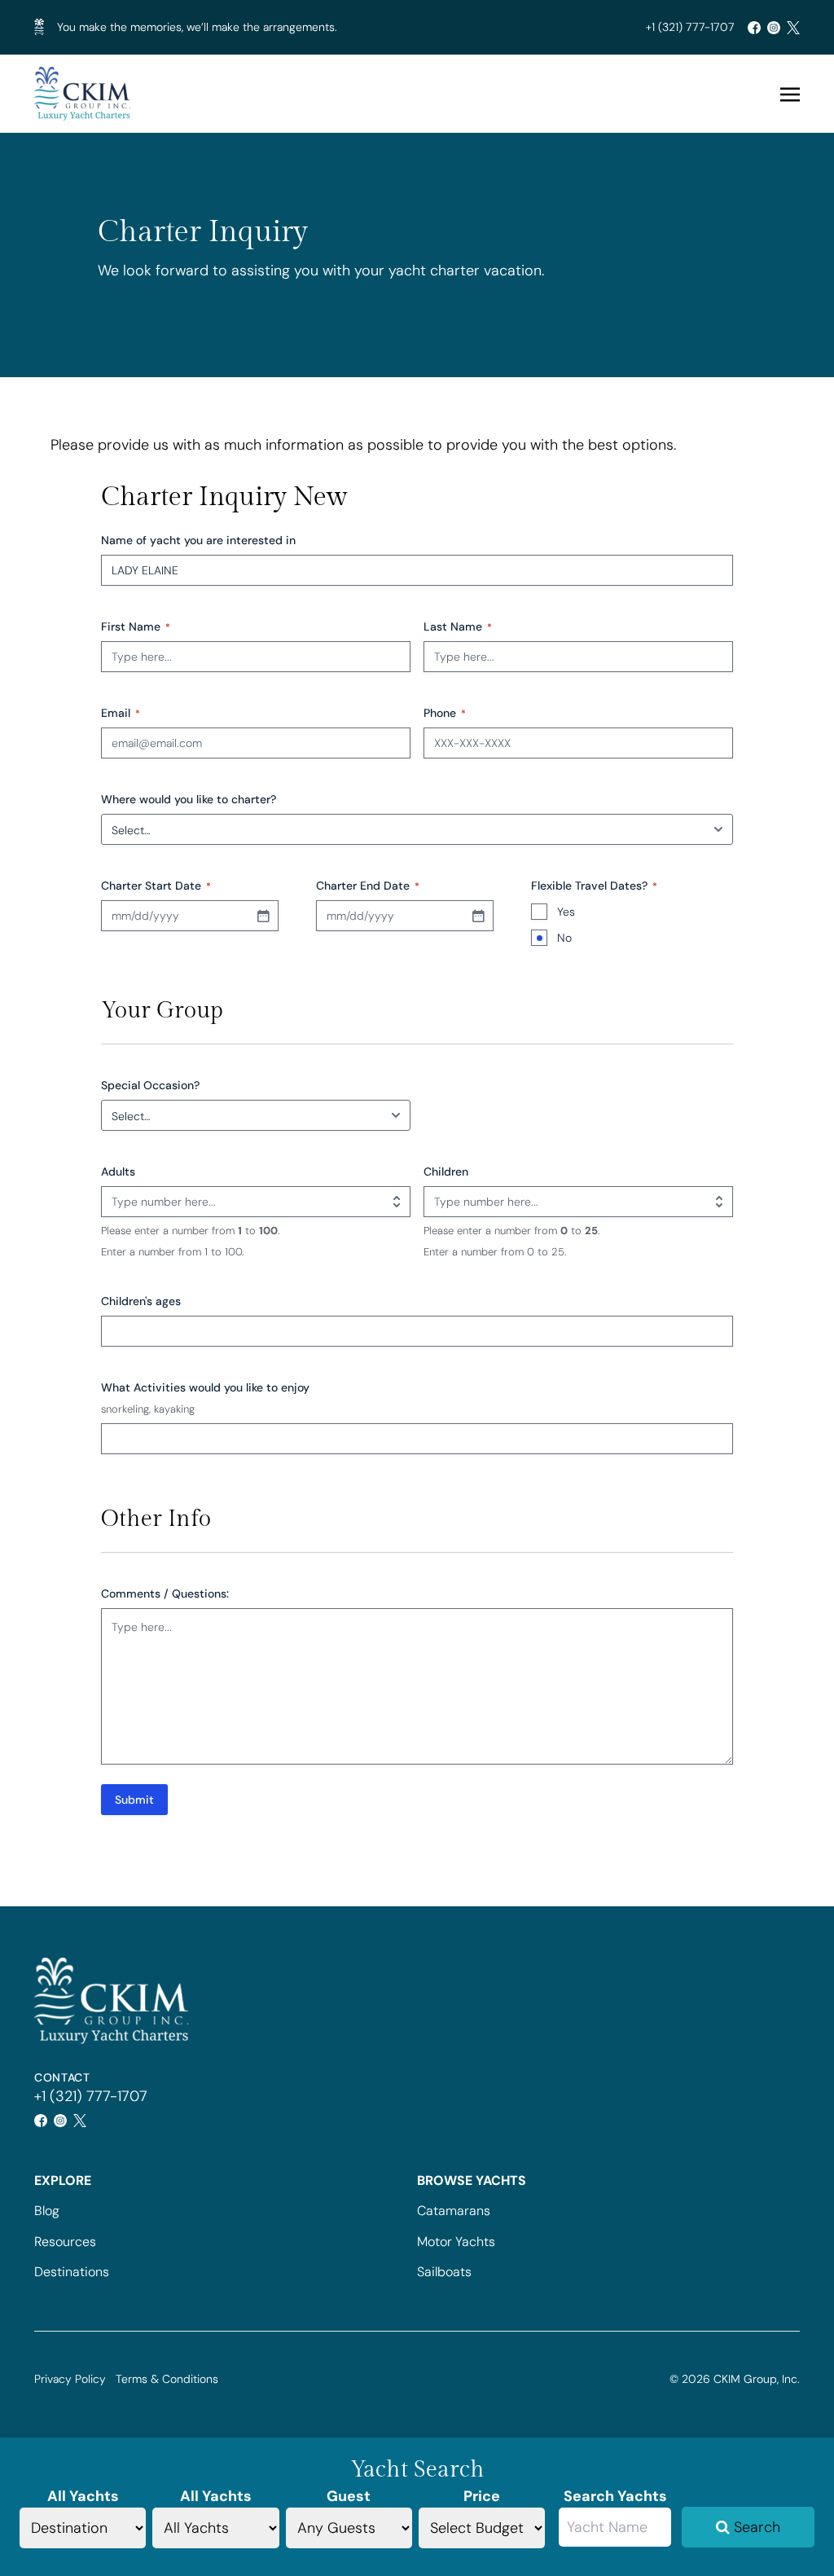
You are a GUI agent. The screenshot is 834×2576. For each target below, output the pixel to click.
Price (482, 2496)
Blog (47, 2211)
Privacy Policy (70, 2379)
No (564, 938)
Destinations (72, 2272)
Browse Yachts (472, 2180)
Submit (134, 1800)
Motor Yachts (456, 2242)
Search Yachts (615, 2496)
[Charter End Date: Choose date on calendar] (478, 916)
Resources (65, 2242)
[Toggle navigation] (790, 94)
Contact (62, 2077)
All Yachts (83, 2496)
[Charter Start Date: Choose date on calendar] (263, 916)
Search (755, 2527)
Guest (349, 2496)
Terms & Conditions (167, 2379)
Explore (63, 2180)
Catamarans (454, 2211)
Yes (566, 912)
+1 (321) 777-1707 (690, 27)
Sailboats (444, 2272)
